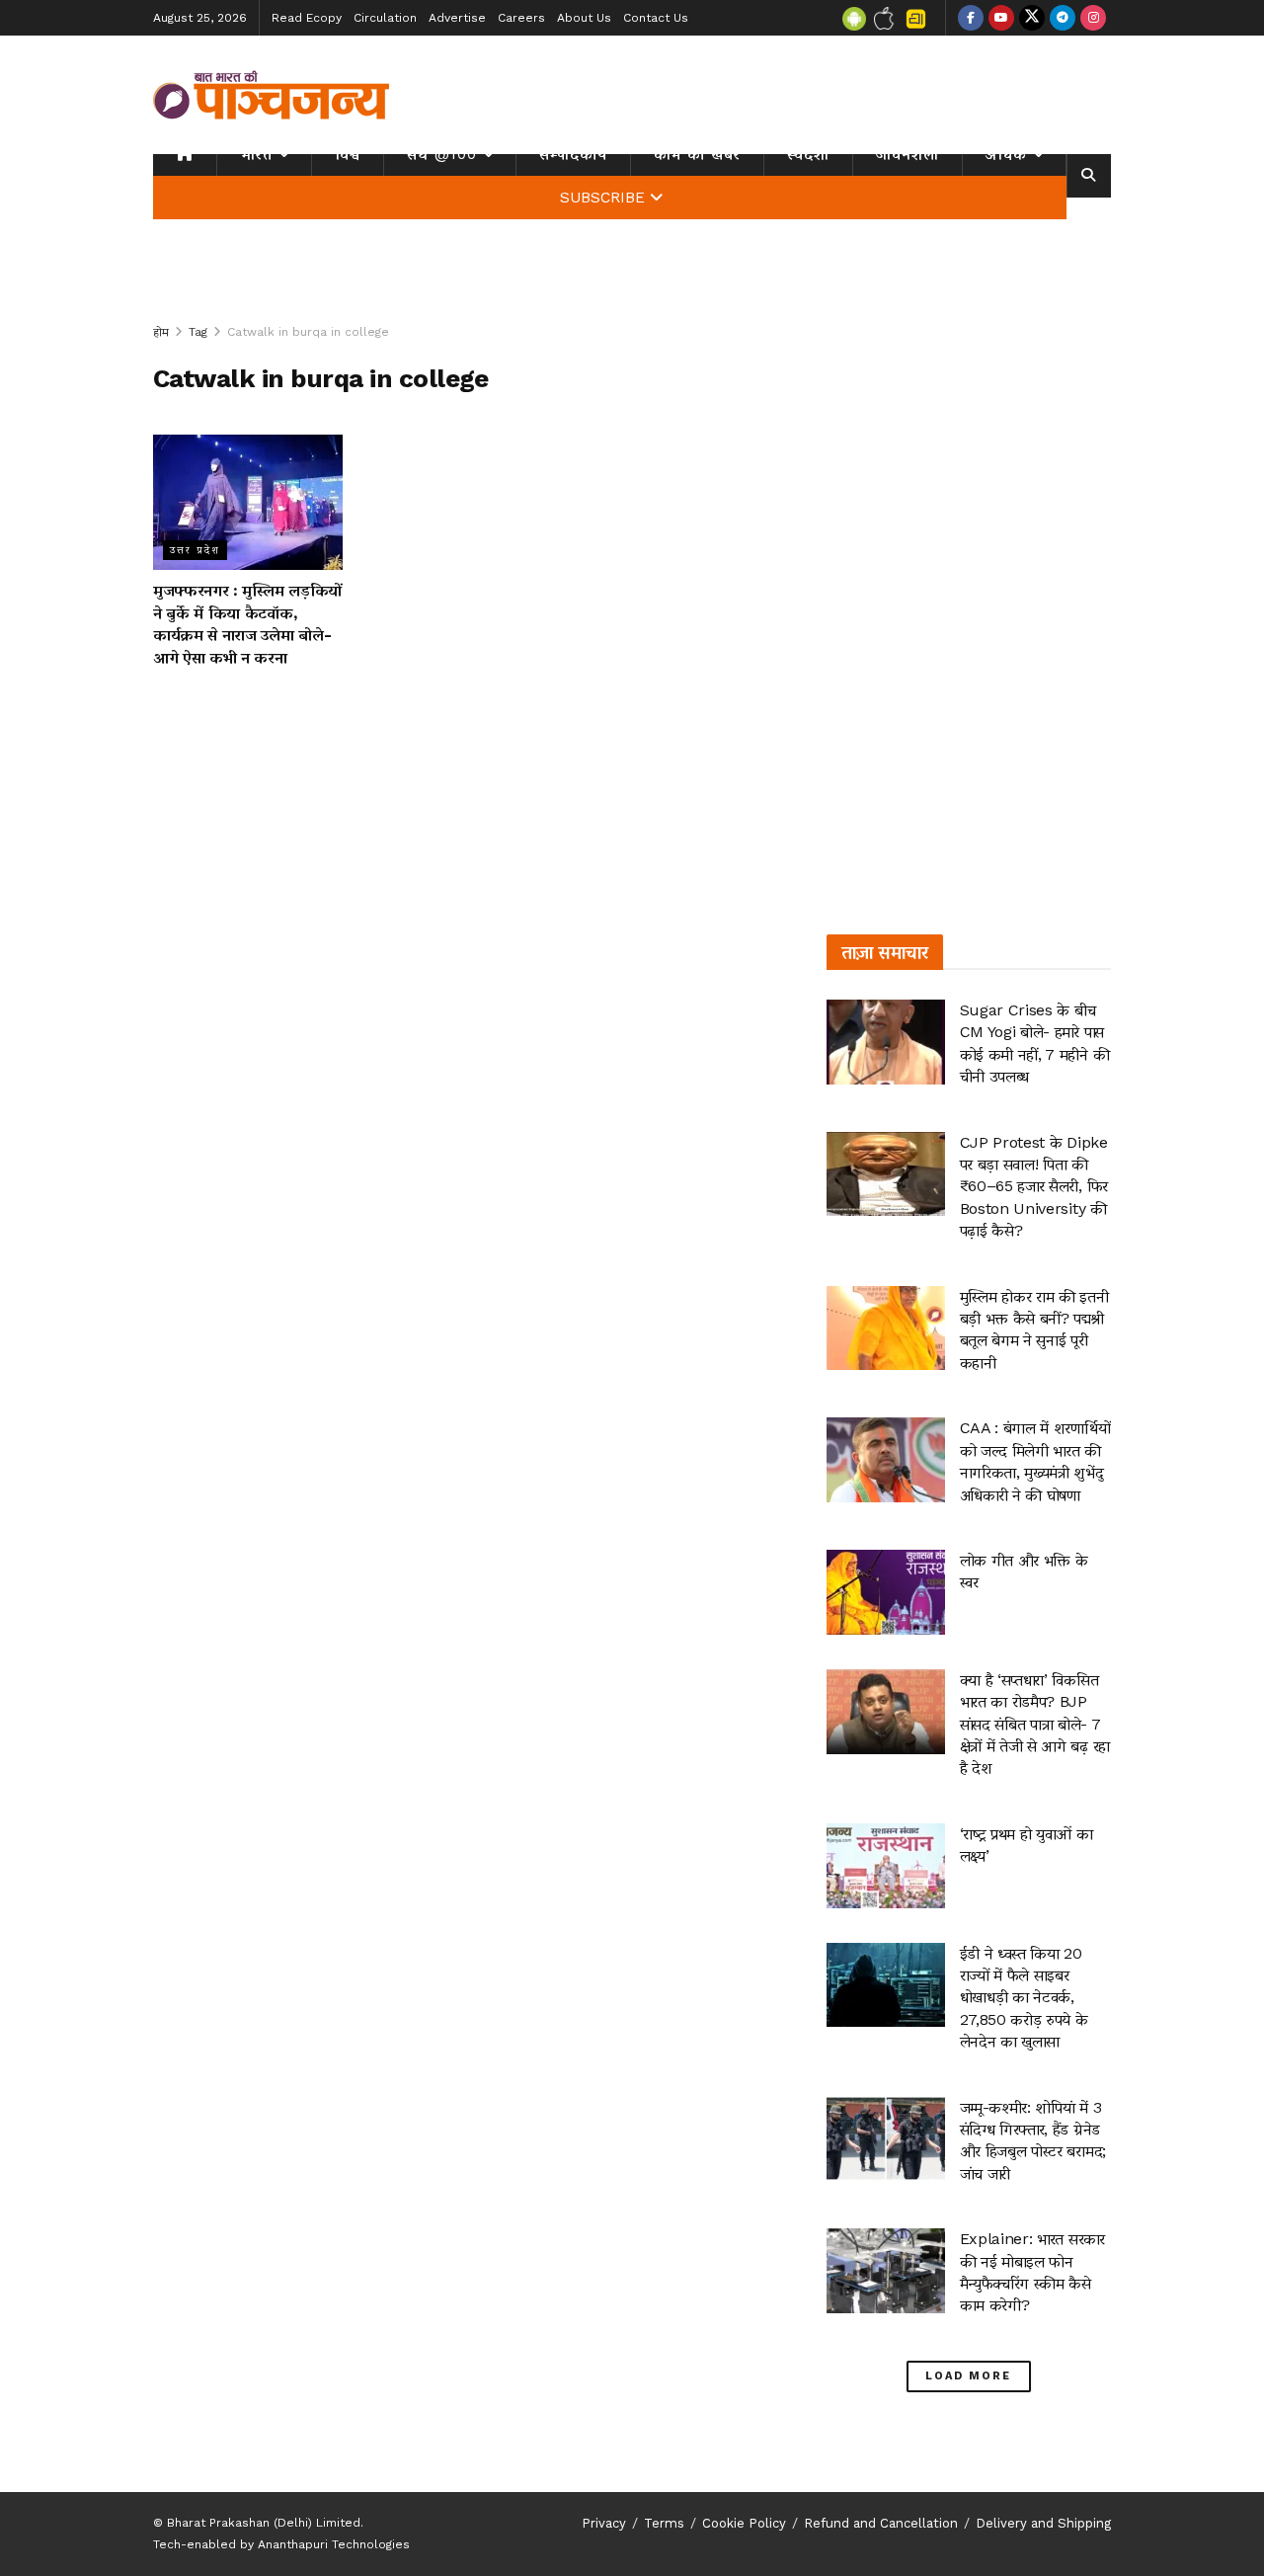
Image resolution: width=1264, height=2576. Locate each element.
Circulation (385, 18)
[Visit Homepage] (272, 95)
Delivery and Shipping (1043, 2523)
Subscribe (602, 198)
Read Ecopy (307, 18)
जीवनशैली (908, 154)
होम (161, 332)
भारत (256, 154)
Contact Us (656, 18)
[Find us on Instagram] (1093, 18)
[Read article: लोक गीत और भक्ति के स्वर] (886, 1592)
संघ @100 (442, 154)
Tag (198, 332)
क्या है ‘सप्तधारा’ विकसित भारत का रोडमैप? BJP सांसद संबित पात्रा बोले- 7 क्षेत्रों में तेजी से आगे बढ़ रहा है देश (1035, 1724)
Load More (968, 2376)
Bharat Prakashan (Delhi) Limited (264, 2523)
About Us (584, 18)
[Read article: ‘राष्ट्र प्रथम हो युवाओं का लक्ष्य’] (886, 1866)
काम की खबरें (697, 154)
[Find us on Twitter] (1032, 18)
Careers (521, 18)
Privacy (604, 2523)
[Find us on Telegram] (1063, 18)
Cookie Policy (744, 2523)
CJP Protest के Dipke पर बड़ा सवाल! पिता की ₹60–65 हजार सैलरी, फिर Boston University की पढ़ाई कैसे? (1034, 1187)
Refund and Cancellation (881, 2523)
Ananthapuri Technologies (334, 2544)
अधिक (1006, 154)
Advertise (457, 18)
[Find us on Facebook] (971, 18)
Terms (664, 2523)
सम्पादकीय (573, 154)
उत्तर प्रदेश (195, 550)
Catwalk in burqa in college (308, 332)
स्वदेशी (808, 154)
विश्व (348, 154)
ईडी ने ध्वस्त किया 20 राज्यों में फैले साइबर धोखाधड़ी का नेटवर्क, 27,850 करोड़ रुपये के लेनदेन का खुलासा (1024, 1998)
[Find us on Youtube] (1001, 18)
